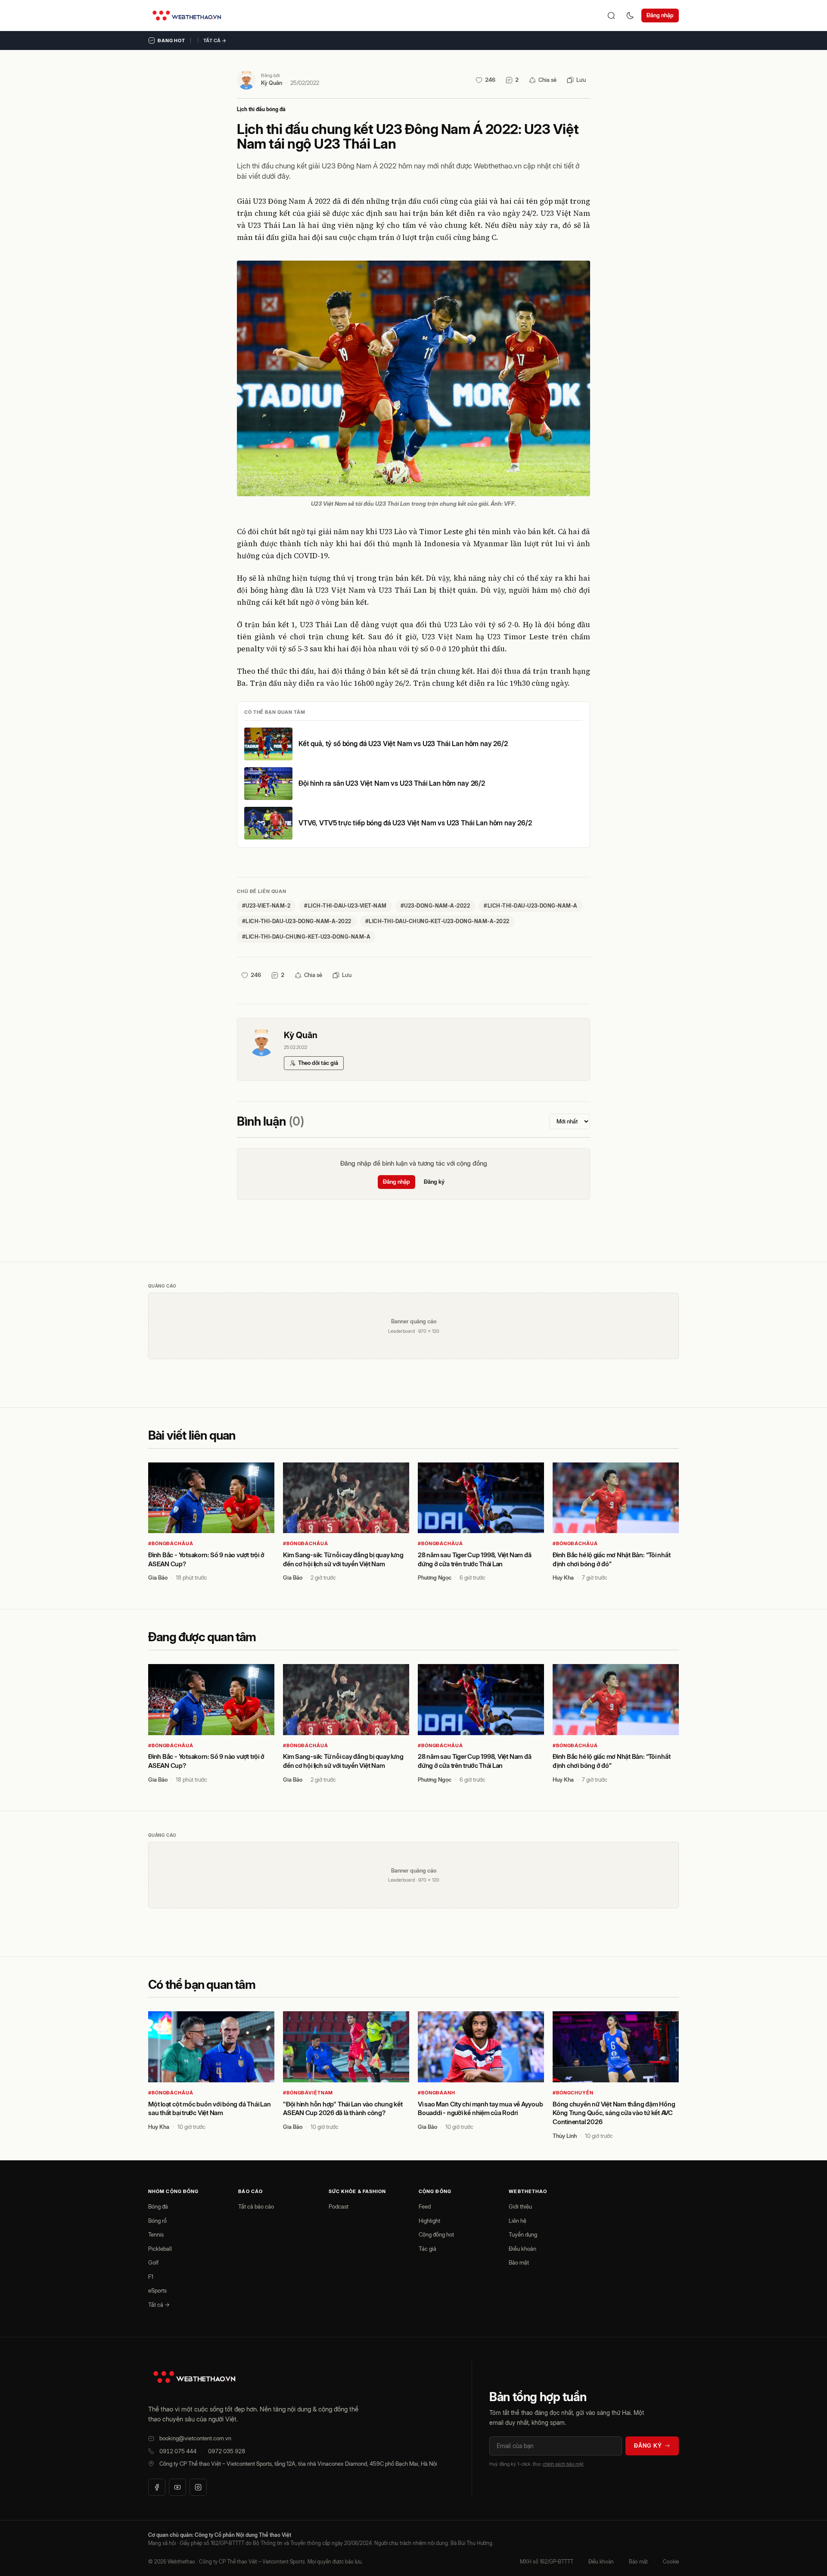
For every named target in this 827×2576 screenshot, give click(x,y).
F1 (151, 2277)
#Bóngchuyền (573, 2093)
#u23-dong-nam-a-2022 (435, 906)
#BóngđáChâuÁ (171, 1543)
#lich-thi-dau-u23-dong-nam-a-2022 (297, 921)
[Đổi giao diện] (630, 16)
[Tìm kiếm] (611, 16)
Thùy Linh (565, 2136)
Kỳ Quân (272, 83)
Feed (425, 2206)
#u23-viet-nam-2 (266, 906)
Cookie (671, 2562)
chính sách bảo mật (563, 2464)
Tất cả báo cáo (256, 2206)
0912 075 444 (178, 2451)
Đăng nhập (660, 15)
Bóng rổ (157, 2221)
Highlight (429, 2221)
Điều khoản (522, 2249)
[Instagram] (198, 2487)
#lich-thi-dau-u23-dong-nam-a (530, 906)
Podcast (339, 2206)
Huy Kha (563, 1577)
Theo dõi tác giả (318, 1063)
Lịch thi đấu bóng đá (261, 109)
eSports (157, 2290)
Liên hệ (518, 2221)
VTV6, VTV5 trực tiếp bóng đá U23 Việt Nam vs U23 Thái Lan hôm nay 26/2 (415, 823)
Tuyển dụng (523, 2234)
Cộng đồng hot (436, 2234)
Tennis (156, 2234)
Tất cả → (215, 40)
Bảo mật (519, 2262)
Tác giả (427, 2249)
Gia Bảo (158, 1577)
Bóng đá (158, 2206)
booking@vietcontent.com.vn (195, 2438)
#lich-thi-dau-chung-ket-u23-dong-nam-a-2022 (437, 921)
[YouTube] (177, 2487)
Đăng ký (434, 1182)
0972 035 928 (227, 2451)
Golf (153, 2262)
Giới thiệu (520, 2206)
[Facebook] (157, 2487)
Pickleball (160, 2249)
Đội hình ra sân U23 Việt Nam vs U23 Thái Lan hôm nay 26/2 (392, 783)
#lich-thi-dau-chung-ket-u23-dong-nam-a (306, 937)
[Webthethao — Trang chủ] (187, 16)
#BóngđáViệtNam (308, 2093)
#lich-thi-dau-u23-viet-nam (345, 906)
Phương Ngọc (435, 1577)
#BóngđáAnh (437, 2093)
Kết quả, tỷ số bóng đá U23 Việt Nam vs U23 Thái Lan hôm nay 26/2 (403, 744)
